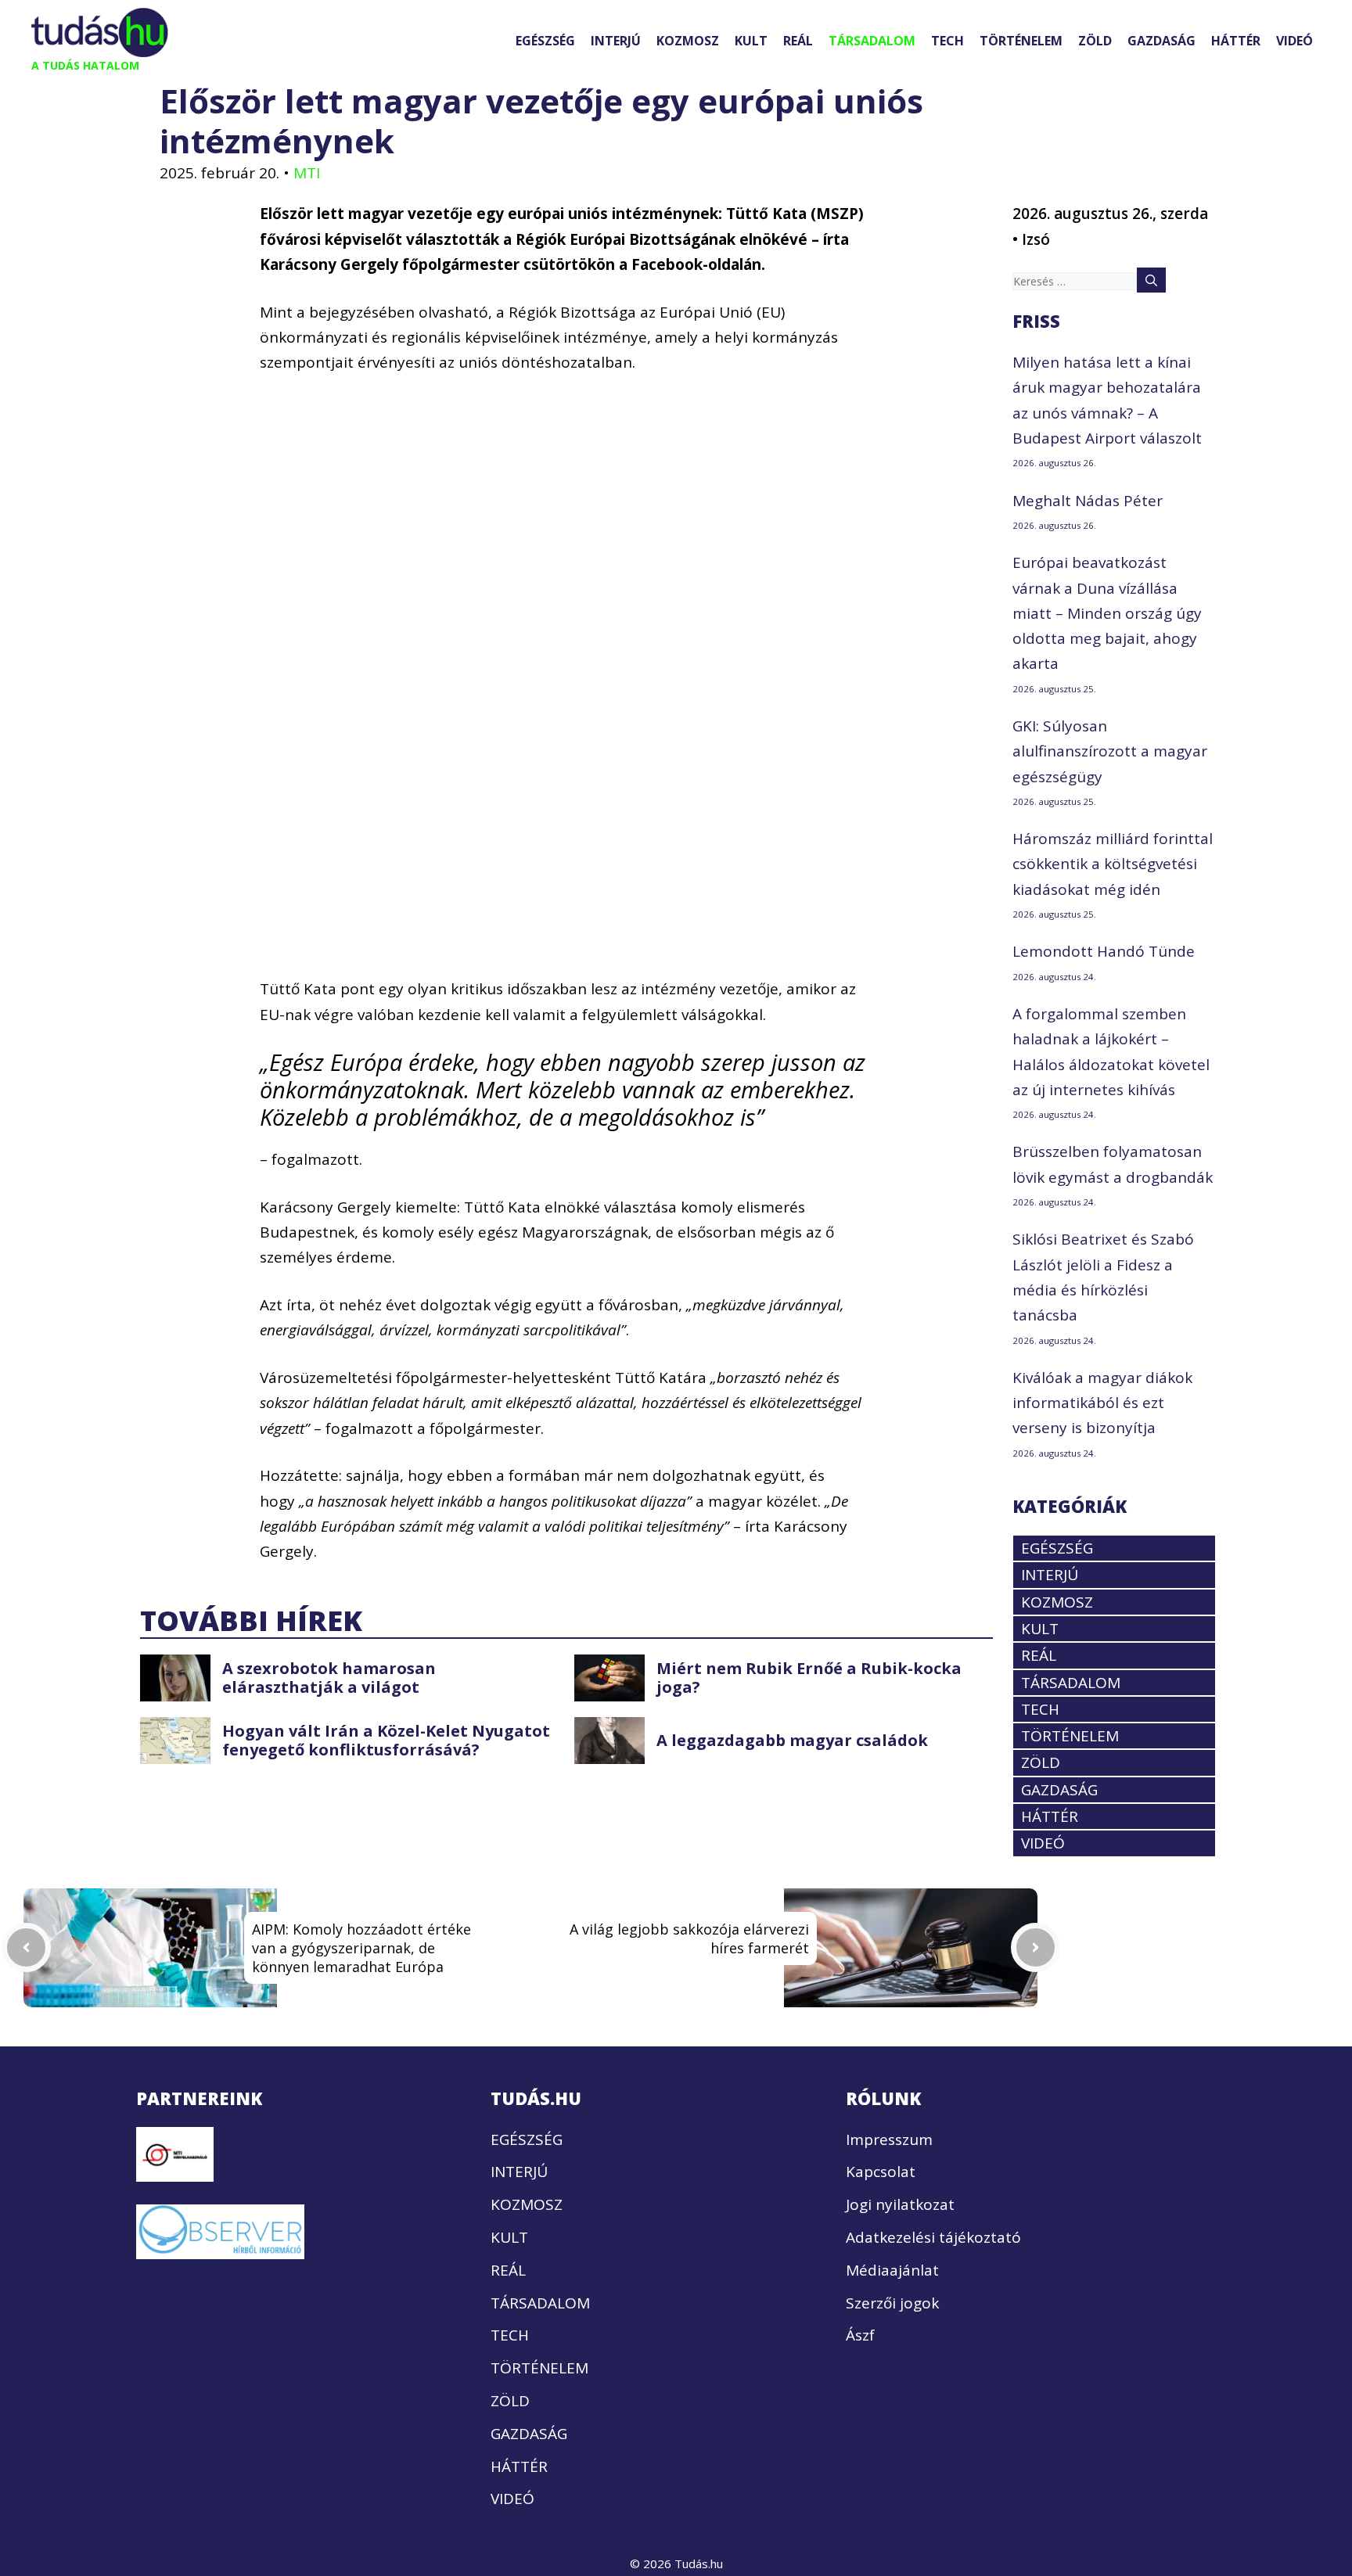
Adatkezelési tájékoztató (933, 2237)
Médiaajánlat (892, 2270)
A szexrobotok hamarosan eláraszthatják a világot (329, 1678)
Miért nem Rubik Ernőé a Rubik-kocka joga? (809, 1678)
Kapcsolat (881, 2172)
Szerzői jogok (892, 2303)
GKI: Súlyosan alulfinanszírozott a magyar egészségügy (1110, 751)
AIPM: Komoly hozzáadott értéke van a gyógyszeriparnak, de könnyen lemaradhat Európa (361, 1948)
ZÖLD (1095, 41)
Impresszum (889, 2139)
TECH (947, 41)
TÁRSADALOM (872, 41)
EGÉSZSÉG (545, 41)
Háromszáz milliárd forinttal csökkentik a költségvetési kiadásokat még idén (1113, 864)
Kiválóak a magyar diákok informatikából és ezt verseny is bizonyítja (1102, 1403)
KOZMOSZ (688, 41)
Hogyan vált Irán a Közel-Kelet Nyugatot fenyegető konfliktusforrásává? (386, 1740)
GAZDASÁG (1161, 41)
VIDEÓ (1294, 41)
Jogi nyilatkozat (900, 2204)
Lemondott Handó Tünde (1104, 951)
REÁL (798, 41)
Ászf (860, 2335)
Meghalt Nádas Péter (1088, 501)
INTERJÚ (616, 41)
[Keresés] (1151, 280)
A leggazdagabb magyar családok (792, 1740)
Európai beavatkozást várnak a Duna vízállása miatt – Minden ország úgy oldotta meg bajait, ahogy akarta (1107, 613)
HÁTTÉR (1236, 41)
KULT (751, 41)
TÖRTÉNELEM (1021, 41)
